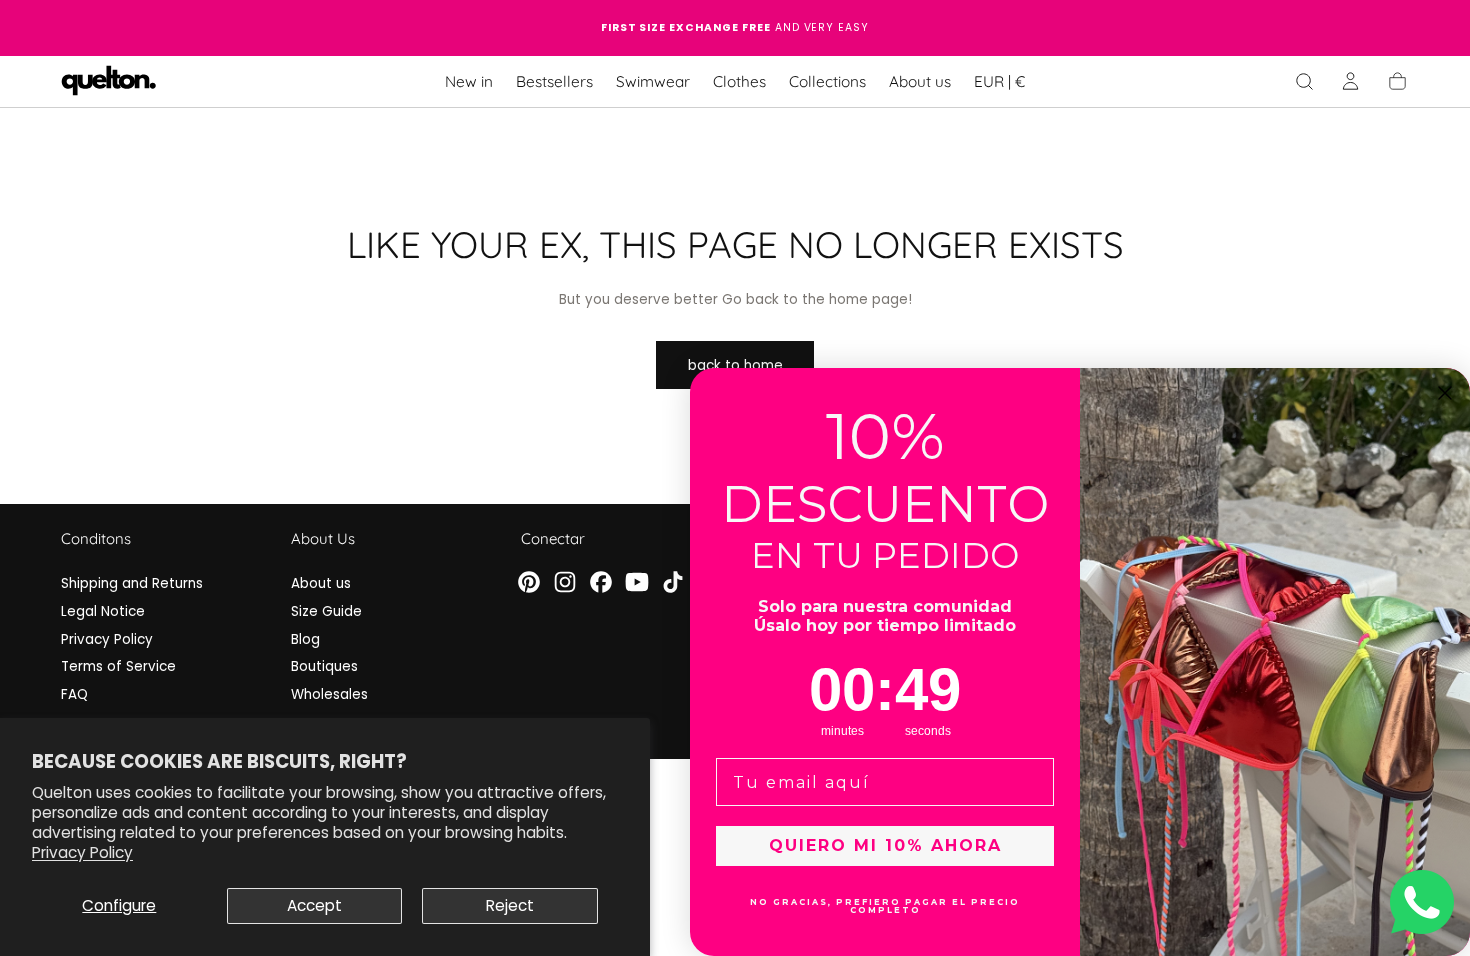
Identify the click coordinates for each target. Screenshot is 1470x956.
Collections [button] (827, 82)
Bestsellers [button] (554, 82)
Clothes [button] (739, 82)
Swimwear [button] (653, 82)
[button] (999, 85)
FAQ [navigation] (74, 694)
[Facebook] (601, 582)
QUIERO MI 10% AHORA (885, 845)
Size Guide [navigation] (326, 611)
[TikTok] (673, 582)
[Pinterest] (529, 582)
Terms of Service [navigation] (118, 666)
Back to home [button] (735, 365)
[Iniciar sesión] (1350, 81)
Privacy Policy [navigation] (107, 639)
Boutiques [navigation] (324, 666)
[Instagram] (565, 582)
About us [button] (920, 82)
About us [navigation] (321, 583)
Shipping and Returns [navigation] (132, 583)
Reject (510, 905)
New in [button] (469, 82)
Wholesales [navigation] (329, 694)
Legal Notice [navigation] (103, 611)
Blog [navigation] (305, 639)
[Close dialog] (1445, 393)
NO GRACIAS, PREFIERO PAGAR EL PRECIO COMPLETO (885, 906)
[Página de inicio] (109, 82)
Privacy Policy (82, 852)
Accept (314, 905)
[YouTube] (637, 582)
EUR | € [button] (999, 82)
